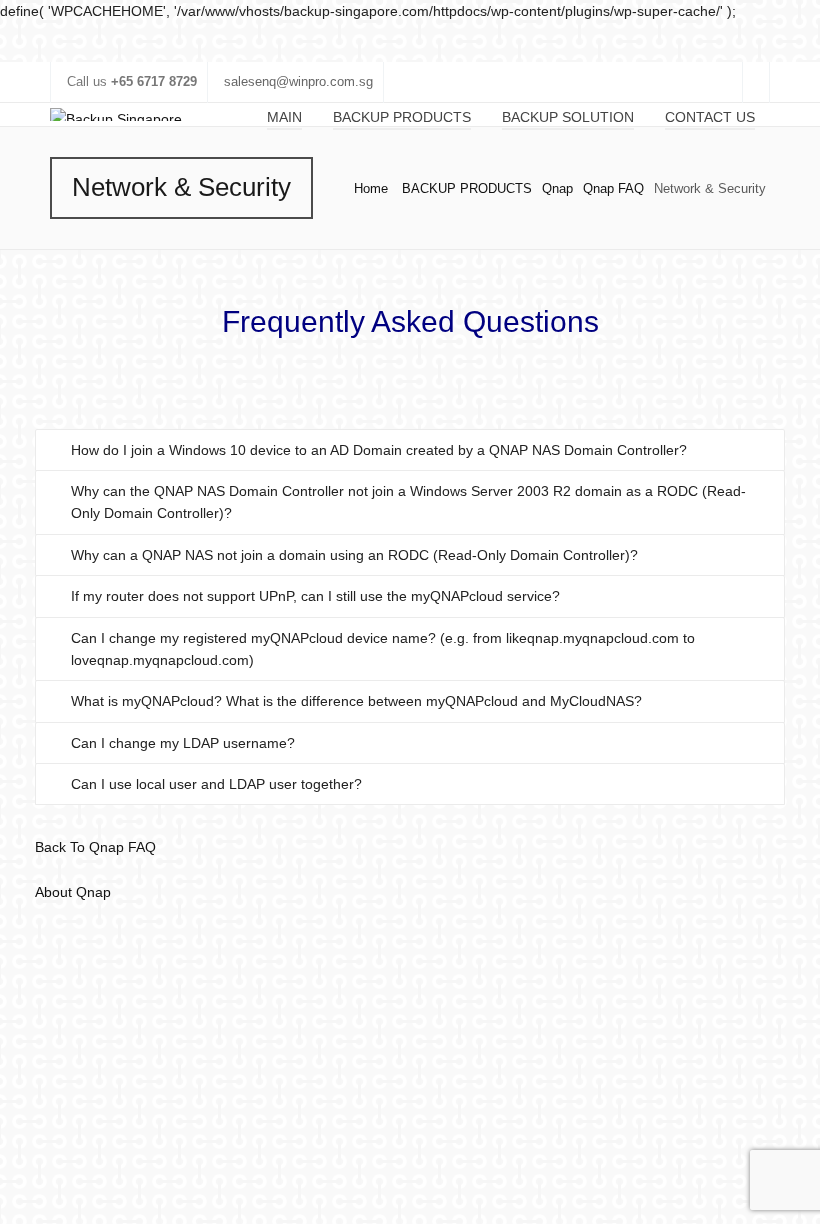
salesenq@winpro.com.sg (298, 81)
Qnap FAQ (613, 188)
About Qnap (73, 892)
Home (371, 188)
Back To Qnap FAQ (95, 847)
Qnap (557, 188)
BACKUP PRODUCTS (467, 188)
